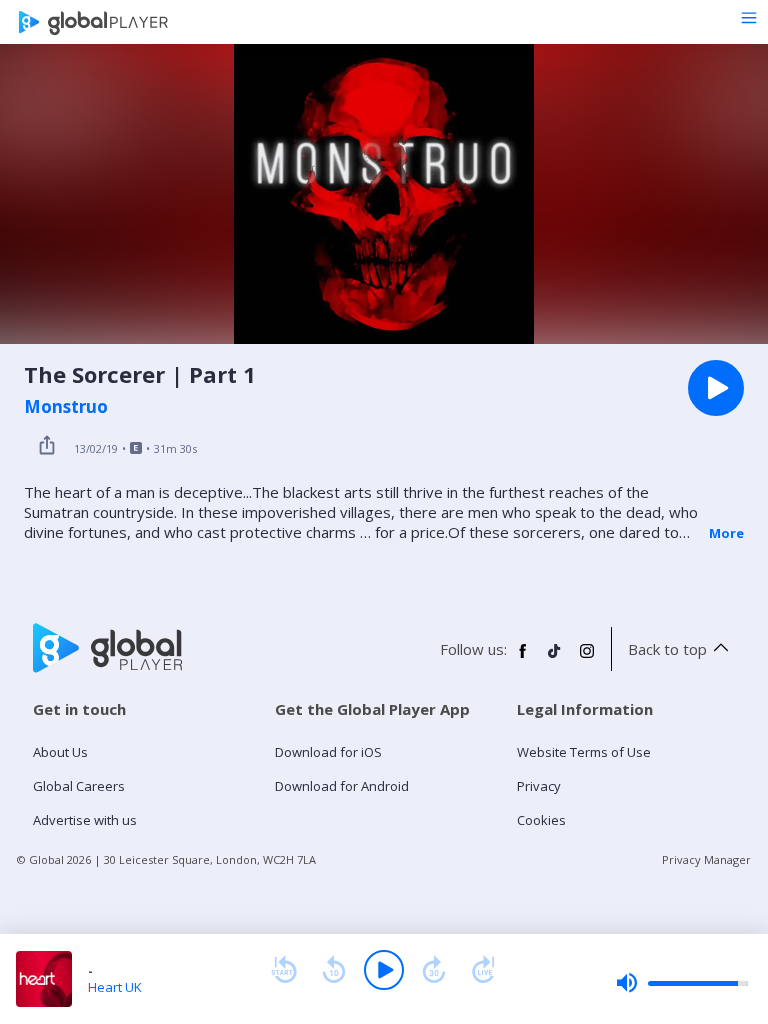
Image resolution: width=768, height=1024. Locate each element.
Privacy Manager (706, 859)
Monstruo (66, 407)
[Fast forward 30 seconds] (434, 970)
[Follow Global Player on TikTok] (555, 659)
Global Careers (79, 786)
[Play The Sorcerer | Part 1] (716, 388)
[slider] (682, 983)
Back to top (667, 649)
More (726, 533)
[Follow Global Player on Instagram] (587, 659)
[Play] (384, 970)
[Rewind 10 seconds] (334, 970)
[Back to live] (484, 970)
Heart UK (115, 987)
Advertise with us (85, 820)
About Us (60, 752)
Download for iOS (328, 752)
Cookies (541, 820)
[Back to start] (284, 970)
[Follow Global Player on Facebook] (523, 659)
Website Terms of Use (584, 752)
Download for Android (342, 786)
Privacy (539, 786)
